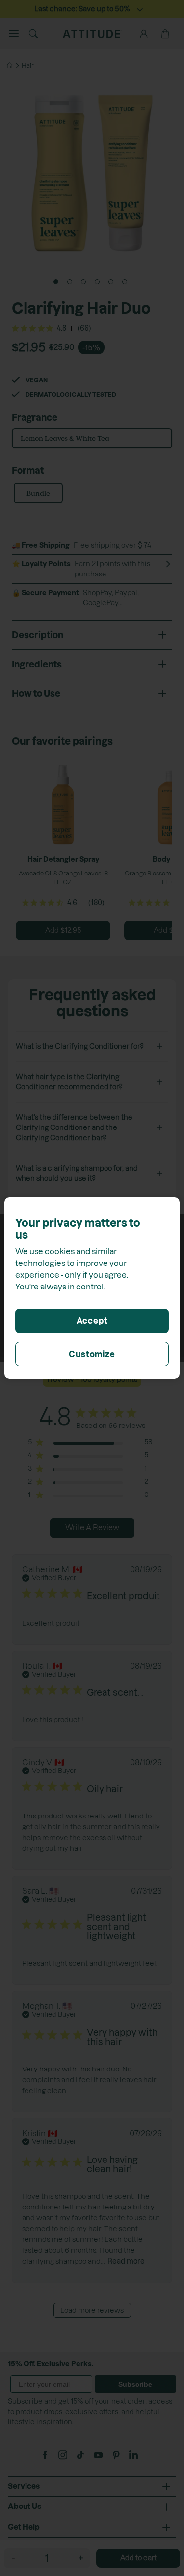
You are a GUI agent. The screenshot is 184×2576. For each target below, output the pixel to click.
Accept (92, 1321)
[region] (92, 1288)
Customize (92, 1354)
